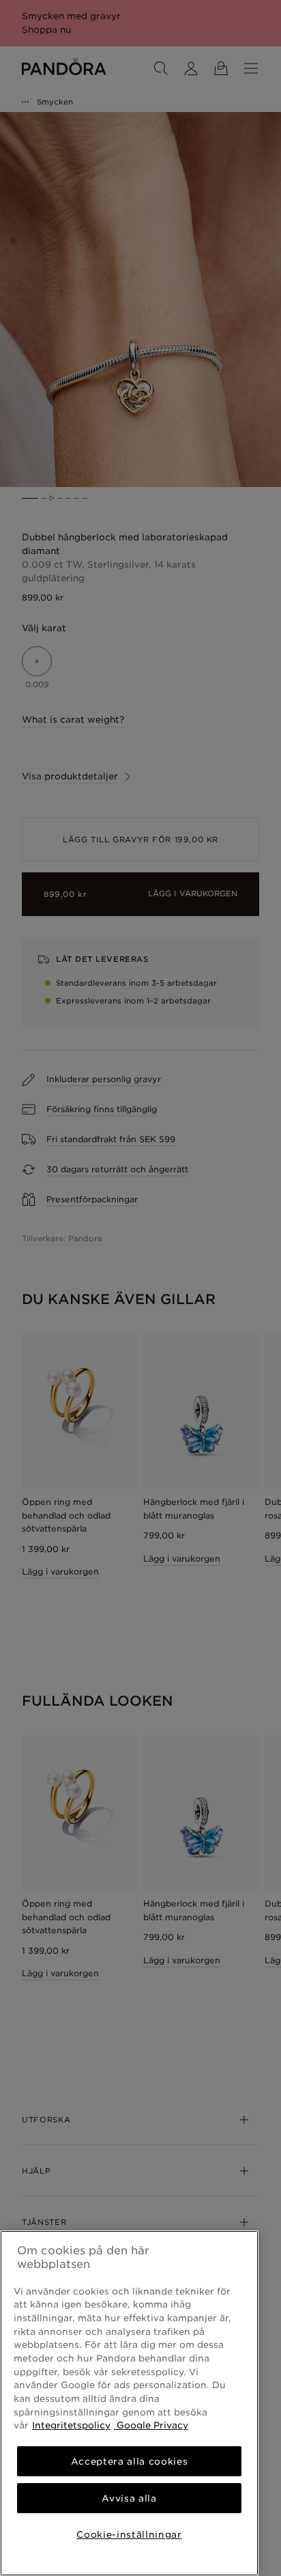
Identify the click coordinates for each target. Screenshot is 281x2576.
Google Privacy (151, 2425)
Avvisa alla (129, 2498)
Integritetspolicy (71, 2425)
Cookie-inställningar (129, 2534)
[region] (129, 2403)
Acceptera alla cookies (129, 2461)
